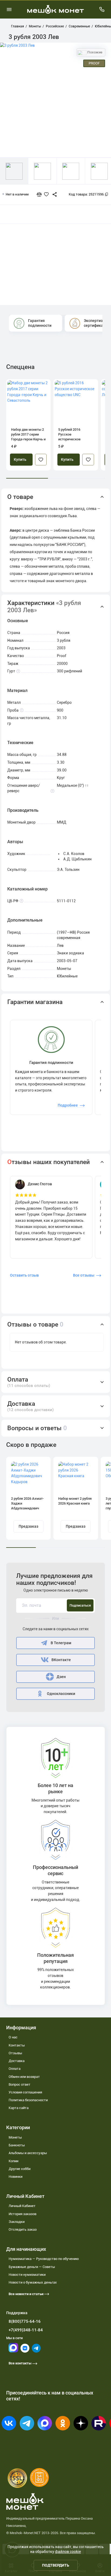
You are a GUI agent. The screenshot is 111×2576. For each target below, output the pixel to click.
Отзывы (15, 2053)
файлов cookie (68, 2552)
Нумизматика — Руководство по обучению (44, 2259)
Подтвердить (56, 2565)
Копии (13, 2161)
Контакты (17, 2045)
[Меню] (9, 9)
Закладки (17, 2222)
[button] (56, 497)
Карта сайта (19, 2108)
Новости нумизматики (27, 2275)
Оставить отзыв (24, 1275)
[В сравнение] (41, 194)
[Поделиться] (52, 194)
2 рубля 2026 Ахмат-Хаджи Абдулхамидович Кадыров (27, 1504)
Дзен (61, 1677)
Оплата (15, 2069)
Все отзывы (84, 1275)
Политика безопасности (28, 2100)
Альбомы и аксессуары (28, 2153)
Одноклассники (61, 1694)
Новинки (15, 2177)
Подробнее (68, 1105)
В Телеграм (61, 1643)
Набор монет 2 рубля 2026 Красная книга (75, 1501)
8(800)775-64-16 (25, 2321)
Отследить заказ (23, 2229)
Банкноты (17, 2145)
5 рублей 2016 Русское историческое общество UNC (70, 435)
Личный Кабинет (22, 2206)
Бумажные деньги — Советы (32, 2267)
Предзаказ (28, 1526)
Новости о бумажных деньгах (33, 2282)
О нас (13, 2037)
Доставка (17, 2061)
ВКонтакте (61, 1660)
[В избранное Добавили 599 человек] (48, 194)
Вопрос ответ (20, 2084)
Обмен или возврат (24, 2077)
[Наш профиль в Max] (13, 2351)
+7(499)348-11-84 (26, 2330)
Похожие (94, 52)
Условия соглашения (25, 2092)
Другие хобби (20, 2169)
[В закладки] (41, 460)
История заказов (22, 2214)
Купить (20, 460)
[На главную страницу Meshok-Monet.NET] (55, 9)
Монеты (15, 2137)
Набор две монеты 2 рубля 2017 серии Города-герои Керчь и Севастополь (28, 435)
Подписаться (80, 1605)
